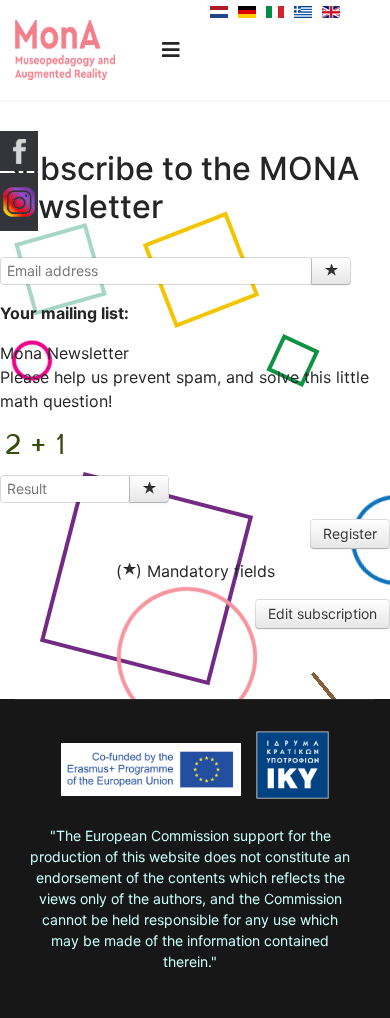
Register (350, 533)
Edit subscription (322, 613)
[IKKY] (292, 765)
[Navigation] (171, 50)
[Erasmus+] (151, 776)
